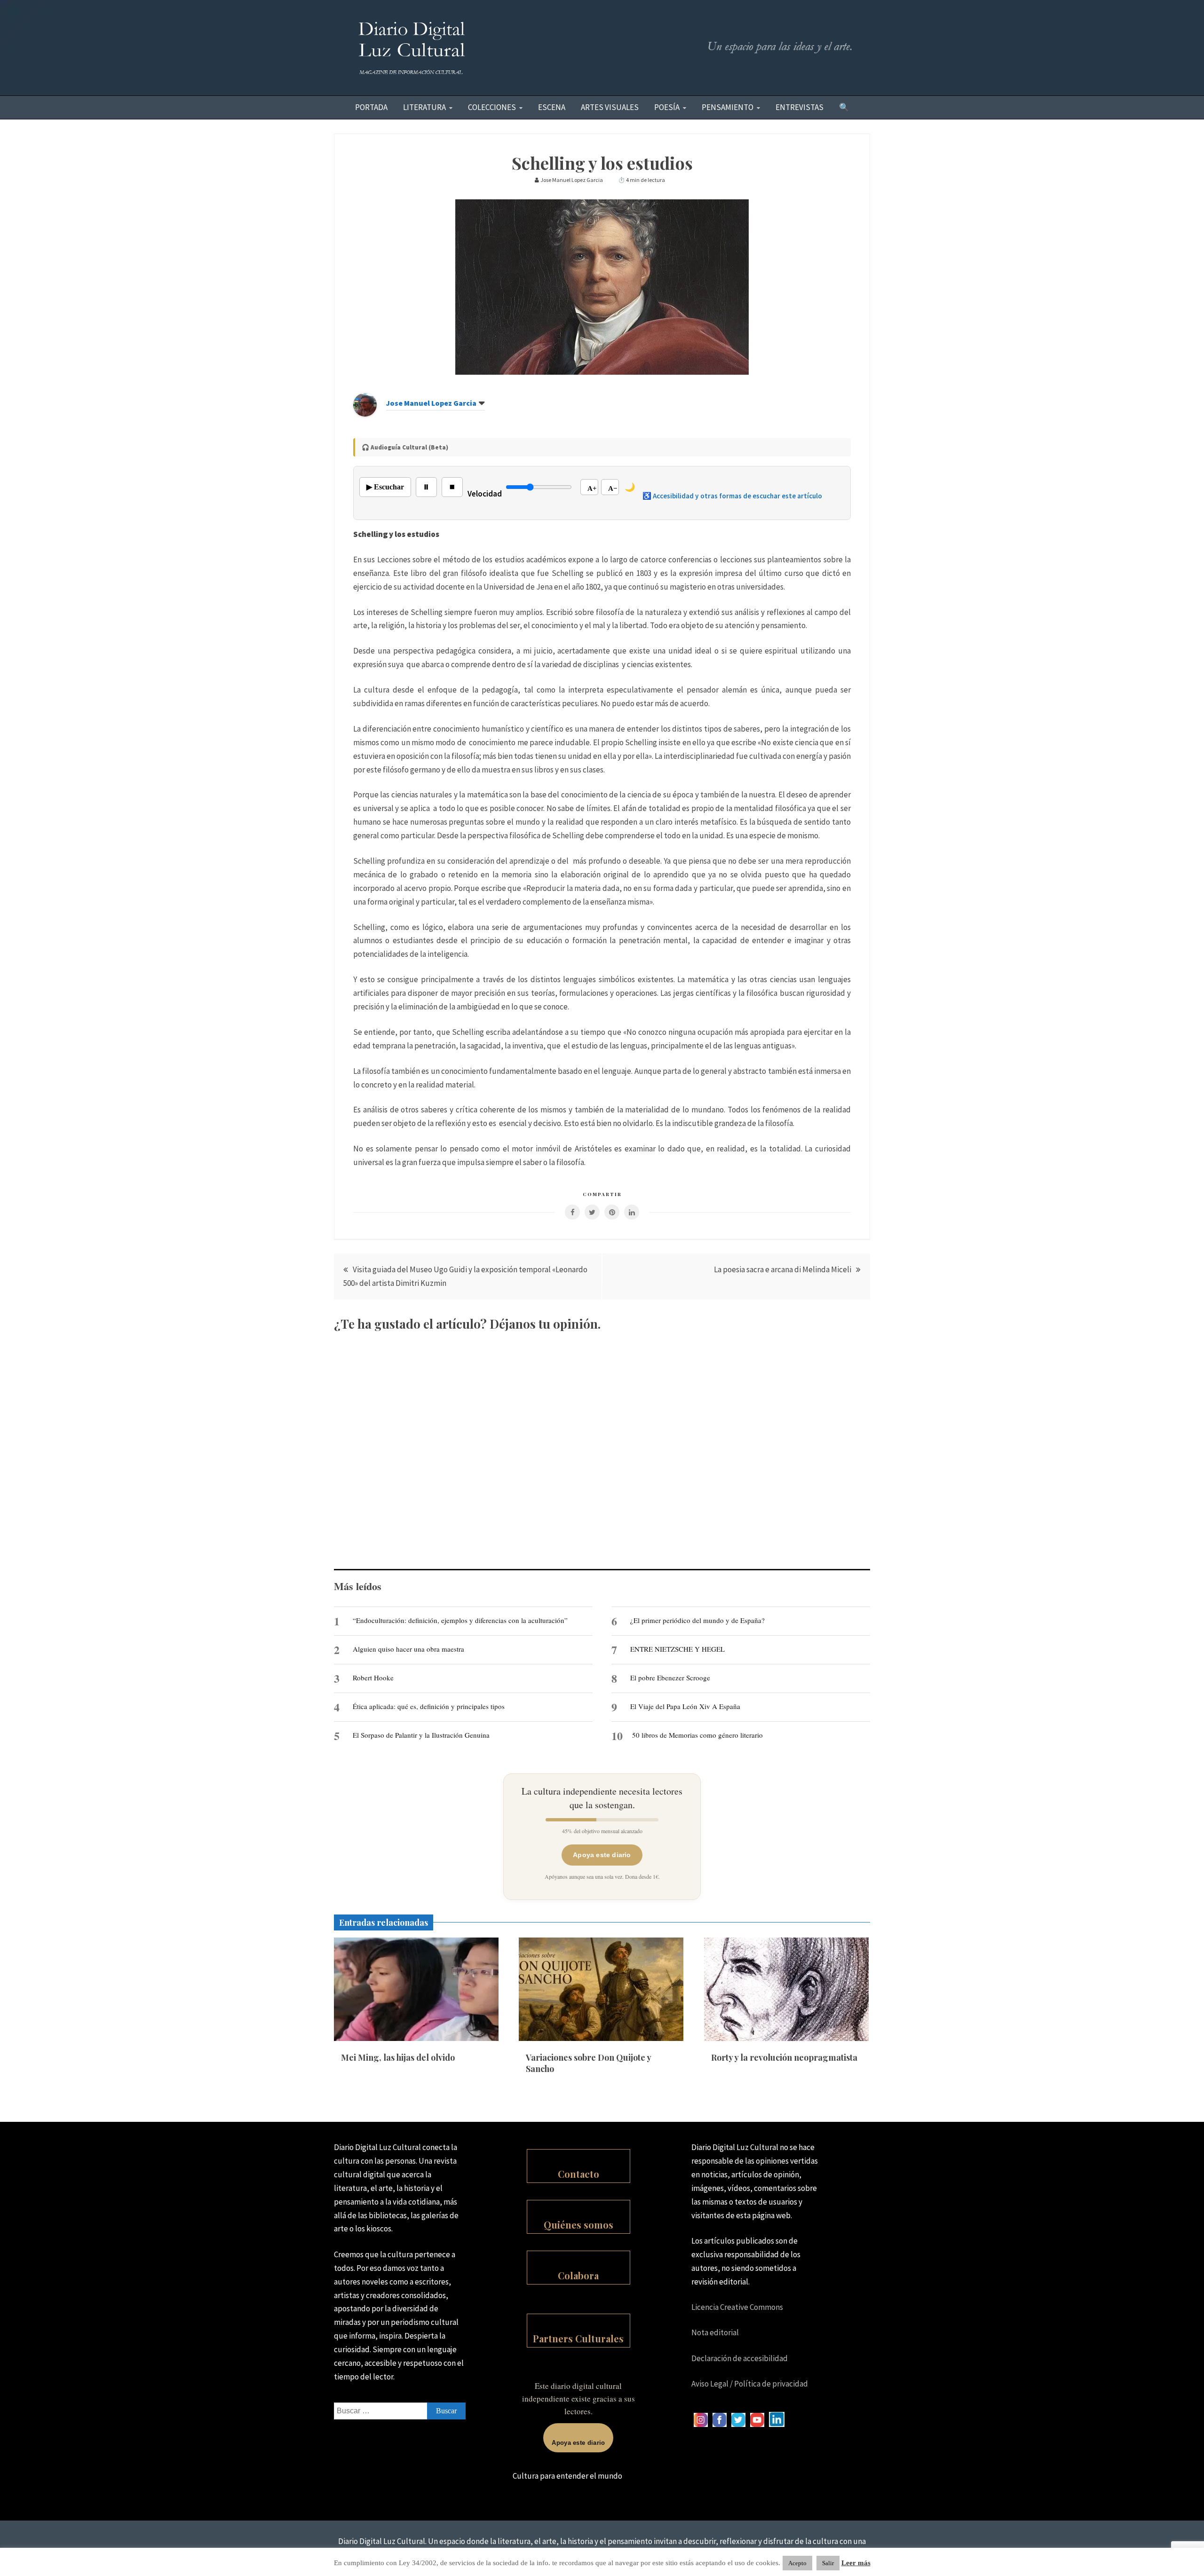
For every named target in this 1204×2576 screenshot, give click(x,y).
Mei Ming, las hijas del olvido (398, 2057)
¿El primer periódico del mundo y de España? (697, 1620)
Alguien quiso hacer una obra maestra (408, 1649)
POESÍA (667, 107)
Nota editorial (715, 2332)
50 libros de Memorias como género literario (697, 1735)
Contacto (578, 2174)
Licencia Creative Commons (737, 2307)
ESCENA (552, 107)
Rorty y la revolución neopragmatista (784, 2057)
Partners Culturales (578, 2338)
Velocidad (485, 494)
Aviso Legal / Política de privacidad (750, 2384)
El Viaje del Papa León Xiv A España (685, 1706)
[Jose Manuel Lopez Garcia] (365, 414)
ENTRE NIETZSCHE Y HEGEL (677, 1649)
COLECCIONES (492, 107)
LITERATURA (424, 107)
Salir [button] (828, 2563)
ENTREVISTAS (800, 107)
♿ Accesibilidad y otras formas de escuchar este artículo (732, 496)
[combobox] (400, 2411)
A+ (592, 488)
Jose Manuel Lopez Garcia (431, 403)
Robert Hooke (373, 1678)
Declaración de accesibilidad (740, 2358)
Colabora (578, 2275)
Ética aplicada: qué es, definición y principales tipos (429, 1706)
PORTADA (371, 107)
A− (613, 488)
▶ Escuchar (385, 487)
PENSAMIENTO (728, 107)
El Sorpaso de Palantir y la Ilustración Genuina (421, 1735)
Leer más (856, 2563)
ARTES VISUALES (610, 107)
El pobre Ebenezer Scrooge (670, 1678)
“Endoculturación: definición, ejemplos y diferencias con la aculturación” (460, 1620)
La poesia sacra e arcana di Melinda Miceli (783, 1269)
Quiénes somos (578, 2225)
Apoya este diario (602, 1855)
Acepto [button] (797, 2563)
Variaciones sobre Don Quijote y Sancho (588, 2063)
